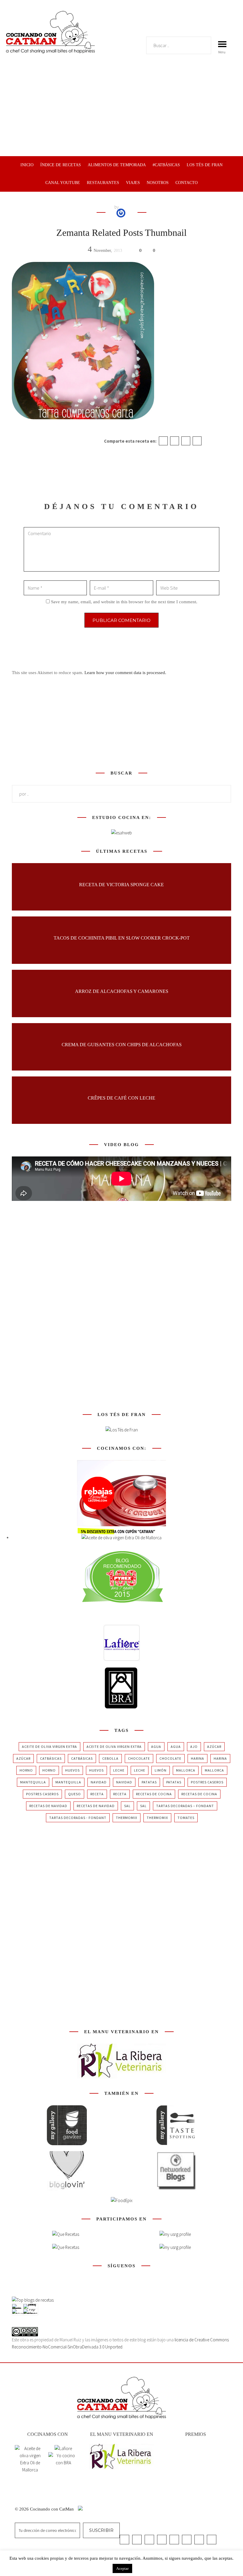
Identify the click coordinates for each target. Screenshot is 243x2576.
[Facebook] (163, 441)
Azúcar (214, 1747)
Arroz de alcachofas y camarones (122, 991)
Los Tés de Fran (205, 165)
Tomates (186, 1818)
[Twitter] (175, 441)
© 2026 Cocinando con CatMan (45, 2509)
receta (97, 1794)
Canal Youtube (63, 183)
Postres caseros (207, 1782)
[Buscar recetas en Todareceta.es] (33, 2300)
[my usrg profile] (175, 2247)
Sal (127, 1806)
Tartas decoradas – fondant (185, 1806)
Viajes (133, 183)
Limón (161, 1770)
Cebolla (110, 1758)
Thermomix (127, 1818)
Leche (119, 1770)
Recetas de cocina (154, 1794)
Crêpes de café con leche (121, 1098)
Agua (156, 1747)
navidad (99, 1782)
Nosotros (158, 183)
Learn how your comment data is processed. (125, 673)
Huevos (72, 1770)
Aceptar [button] (122, 2568)
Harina (198, 1758)
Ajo (194, 1747)
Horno (26, 1770)
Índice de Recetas (61, 165)
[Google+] (186, 441)
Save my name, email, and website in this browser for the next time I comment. (124, 602)
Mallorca (186, 1770)
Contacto (187, 183)
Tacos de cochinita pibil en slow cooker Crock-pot (122, 938)
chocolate (139, 1758)
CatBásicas (51, 1758)
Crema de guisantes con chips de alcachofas (122, 1044)
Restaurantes (103, 183)
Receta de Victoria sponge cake (121, 884)
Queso (75, 1794)
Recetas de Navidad (48, 1806)
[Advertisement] (121, 112)
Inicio (27, 165)
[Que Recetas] (66, 2247)
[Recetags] (66, 2234)
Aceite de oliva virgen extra (49, 1747)
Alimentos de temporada (117, 165)
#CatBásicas (166, 165)
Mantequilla (33, 1782)
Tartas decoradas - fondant (78, 1818)
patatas (149, 1782)
